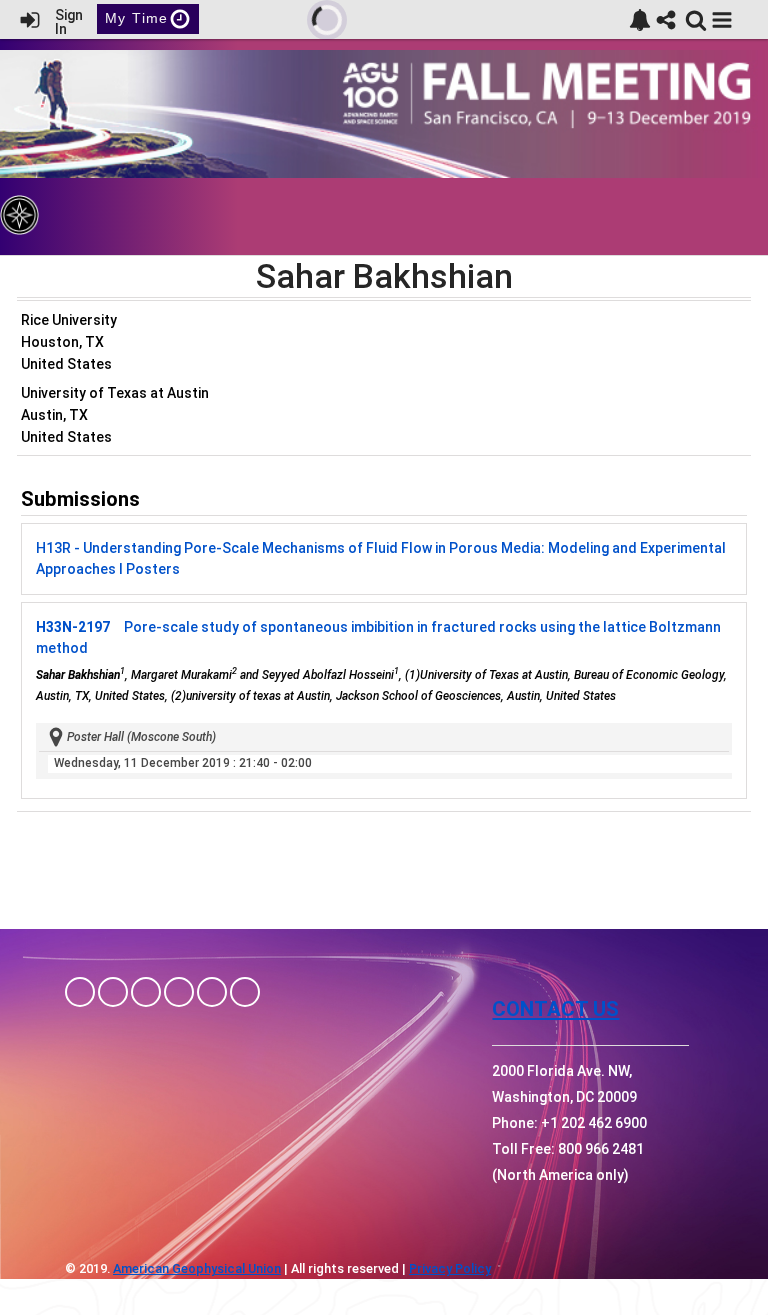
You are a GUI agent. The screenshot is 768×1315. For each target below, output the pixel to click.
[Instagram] (113, 992)
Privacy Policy (450, 1268)
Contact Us (555, 1009)
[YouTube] (245, 992)
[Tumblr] (179, 992)
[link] (640, 20)
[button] (722, 20)
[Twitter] (212, 992)
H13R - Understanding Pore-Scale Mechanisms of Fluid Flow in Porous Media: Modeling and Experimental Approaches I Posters (381, 558)
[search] (696, 18)
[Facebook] (80, 992)
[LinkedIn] (146, 992)
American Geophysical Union (197, 1268)
